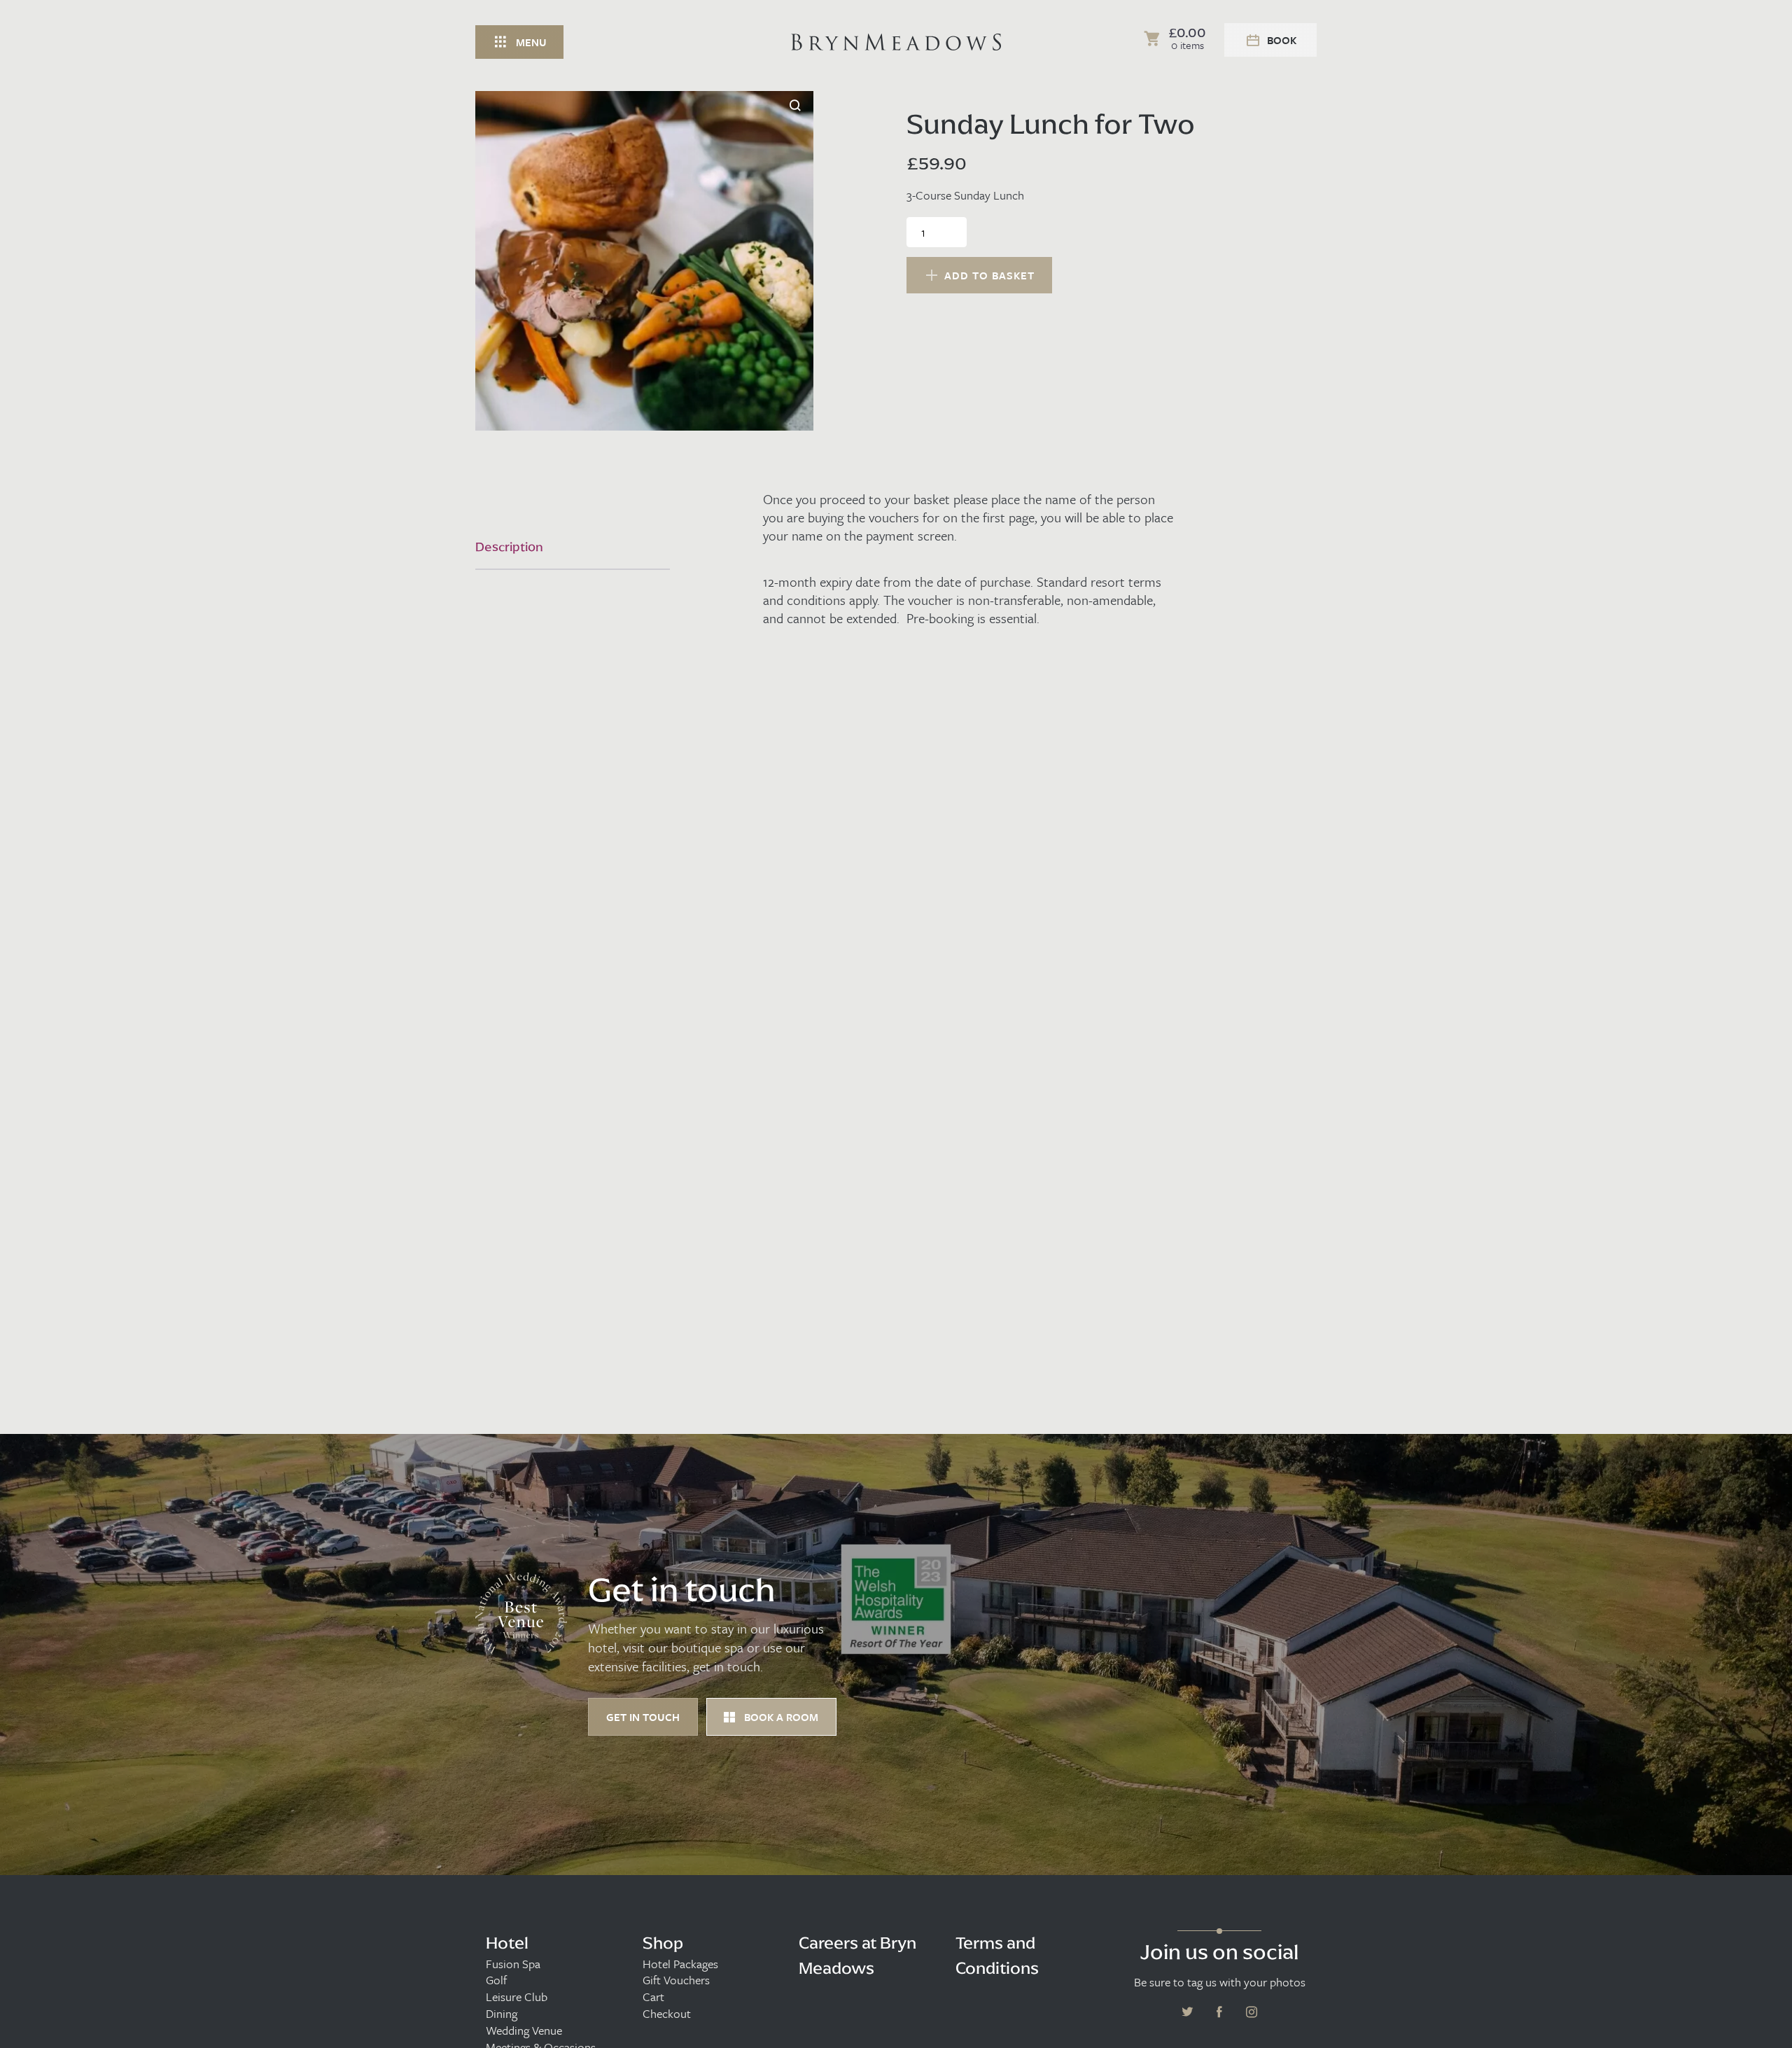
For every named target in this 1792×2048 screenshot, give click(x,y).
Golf (496, 1980)
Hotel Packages (680, 1964)
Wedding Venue (524, 2030)
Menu (531, 42)
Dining (502, 2014)
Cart (653, 1997)
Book (1282, 40)
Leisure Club (517, 1997)
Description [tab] (509, 547)
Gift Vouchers (676, 1980)
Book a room (780, 1717)
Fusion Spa (513, 1964)
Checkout (667, 2014)
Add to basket (989, 275)
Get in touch (643, 1717)
